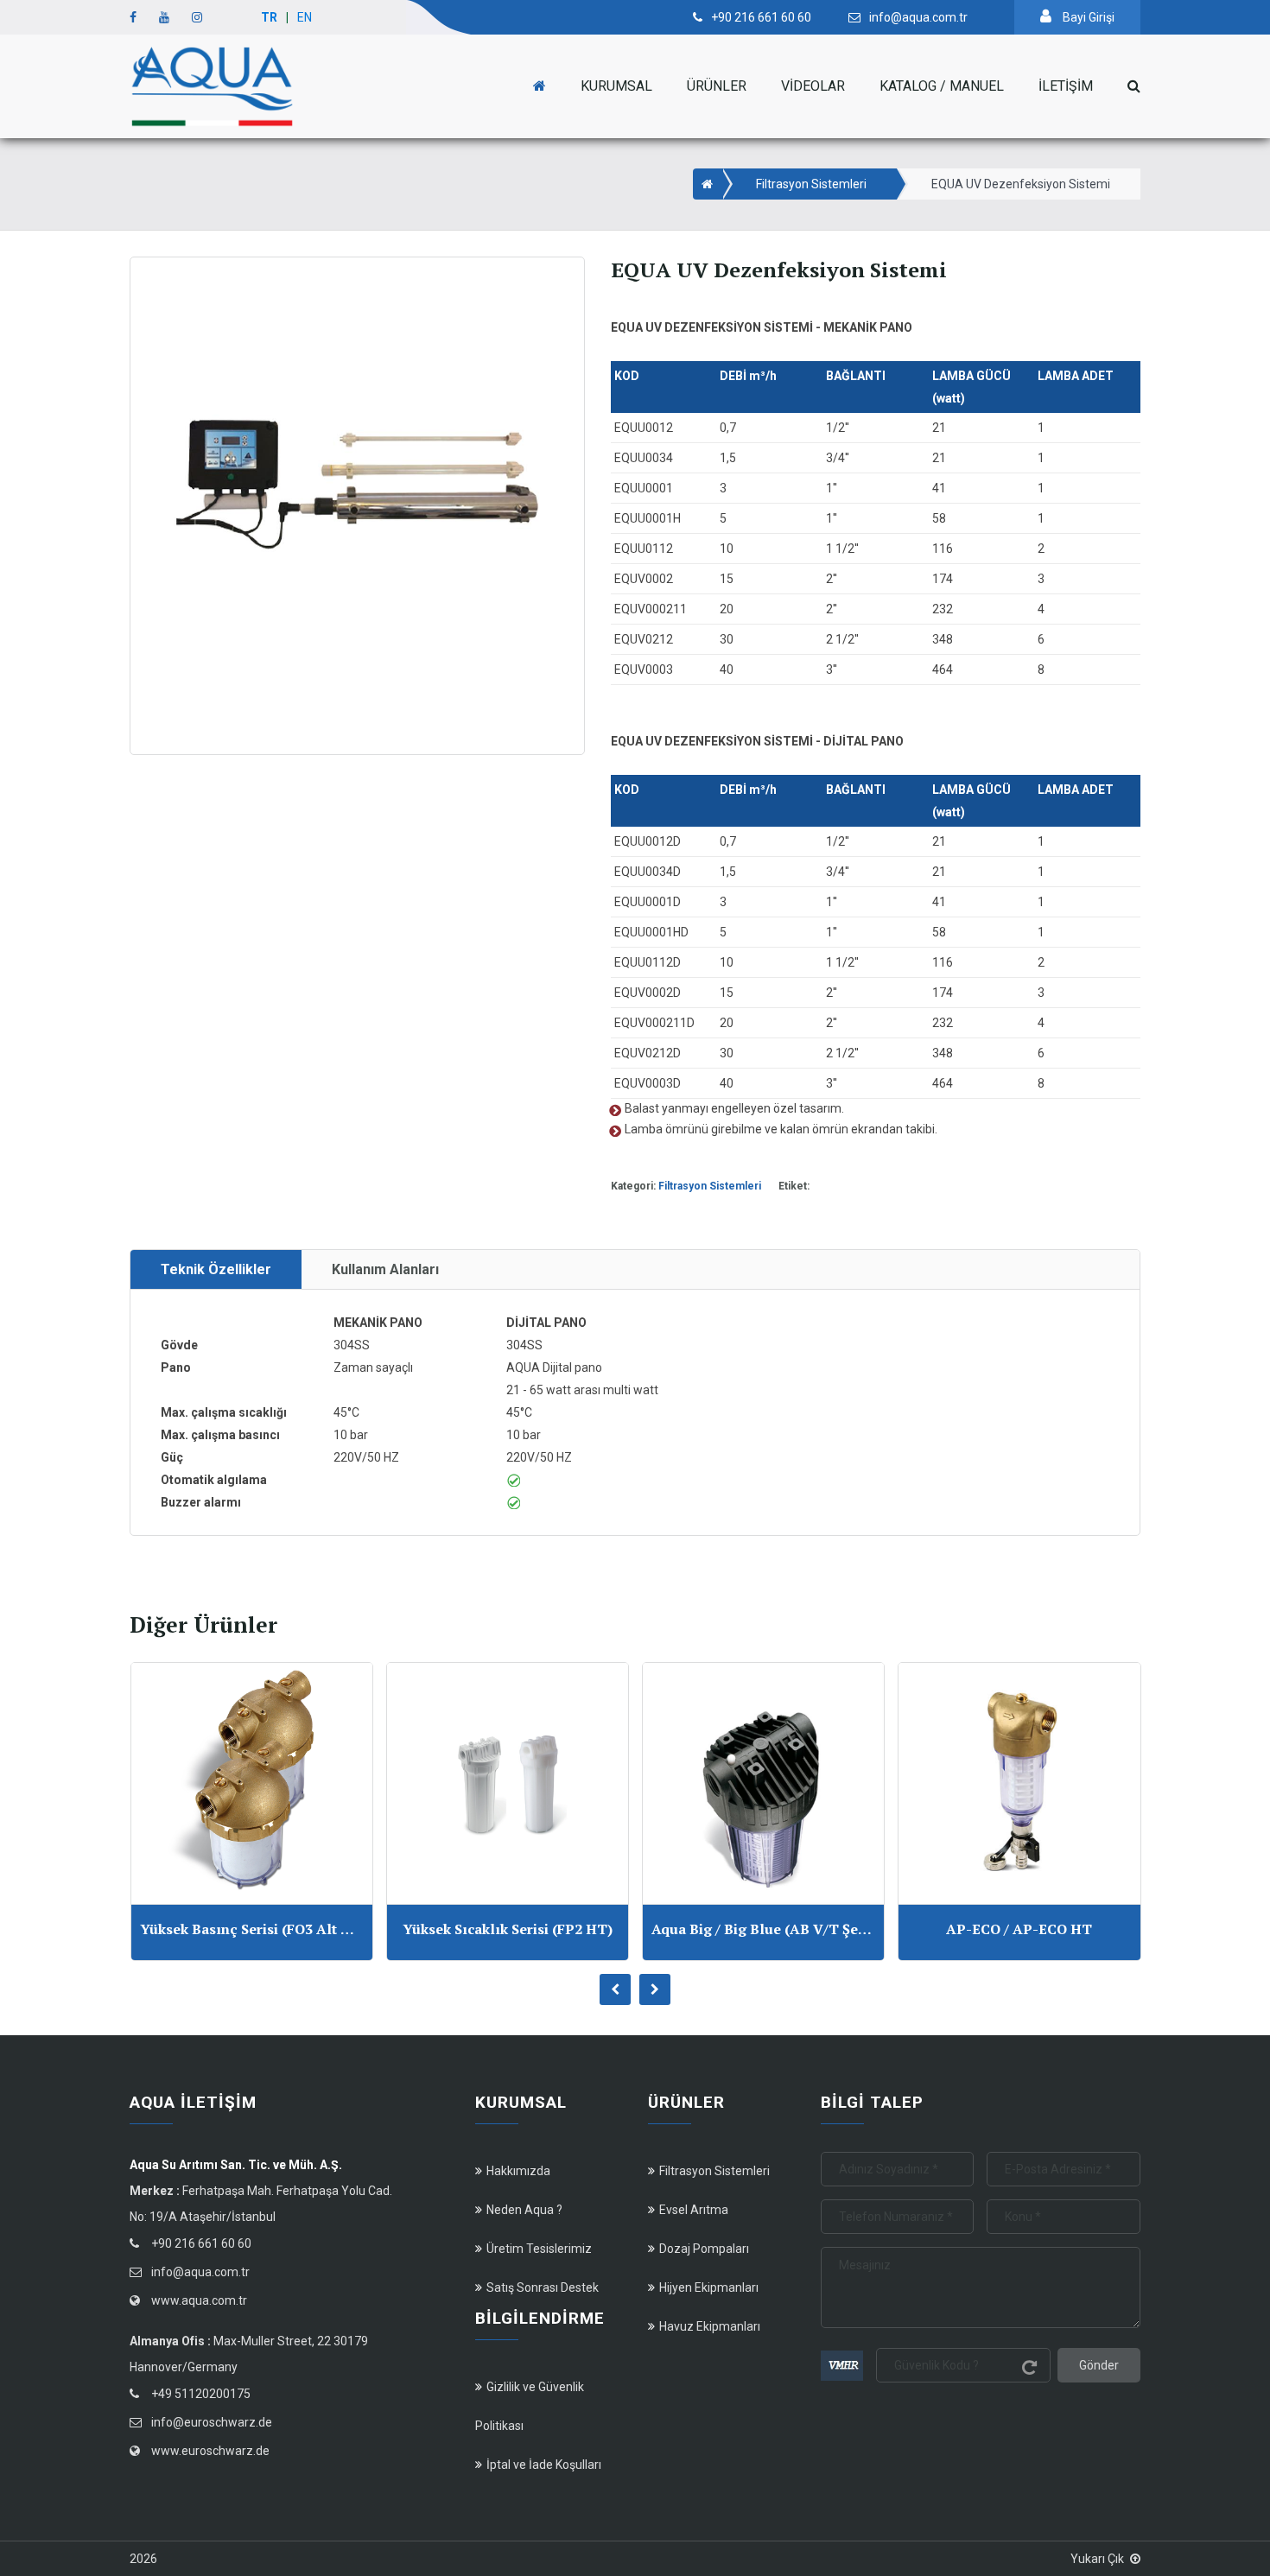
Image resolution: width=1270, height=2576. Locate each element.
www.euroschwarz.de (210, 2451)
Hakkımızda (518, 2171)
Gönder (1099, 2365)
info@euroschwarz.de (212, 2422)
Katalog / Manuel (942, 86)
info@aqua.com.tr (200, 2272)
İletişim (1066, 86)
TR (269, 17)
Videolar (813, 86)
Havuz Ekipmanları (710, 2326)
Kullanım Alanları (385, 1269)
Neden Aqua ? (524, 2210)
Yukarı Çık (1097, 2559)
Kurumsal (616, 86)
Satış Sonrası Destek (543, 2287)
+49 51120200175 (201, 2394)
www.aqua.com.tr (199, 2300)
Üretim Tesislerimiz (539, 2249)
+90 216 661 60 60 (201, 2243)
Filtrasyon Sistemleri (811, 184)
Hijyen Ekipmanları (709, 2287)
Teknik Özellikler (216, 1269)
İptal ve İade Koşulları (544, 2465)
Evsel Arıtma (694, 2210)
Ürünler (717, 86)
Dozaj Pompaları (704, 2249)
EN (305, 17)
